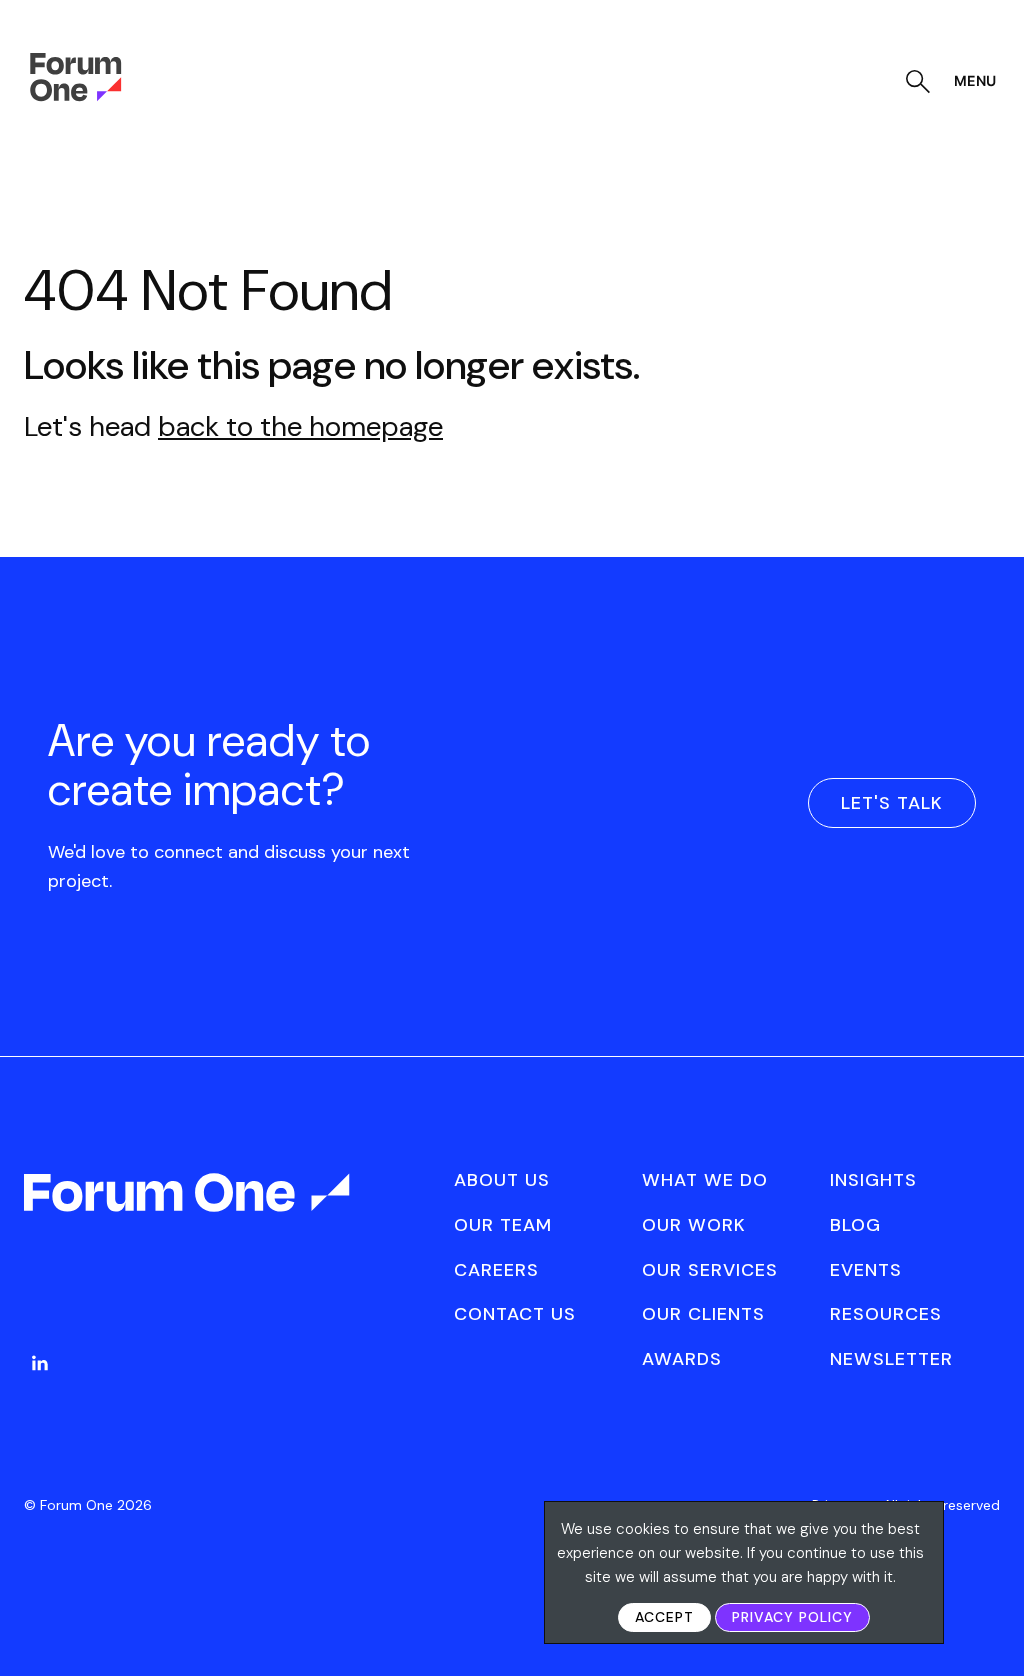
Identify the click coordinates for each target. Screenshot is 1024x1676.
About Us (502, 1180)
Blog (855, 1225)
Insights (873, 1180)
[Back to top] (986, 1626)
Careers (496, 1270)
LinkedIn (40, 1363)
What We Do (705, 1180)
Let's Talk (892, 803)
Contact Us (515, 1314)
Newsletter (891, 1359)
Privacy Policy (792, 1617)
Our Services (710, 1270)
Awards (682, 1359)
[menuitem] (40, 1383)
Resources (886, 1314)
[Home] (75, 96)
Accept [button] (664, 1617)
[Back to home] (189, 1210)
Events (866, 1270)
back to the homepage (300, 426)
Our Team (503, 1225)
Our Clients (703, 1314)
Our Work (694, 1225)
